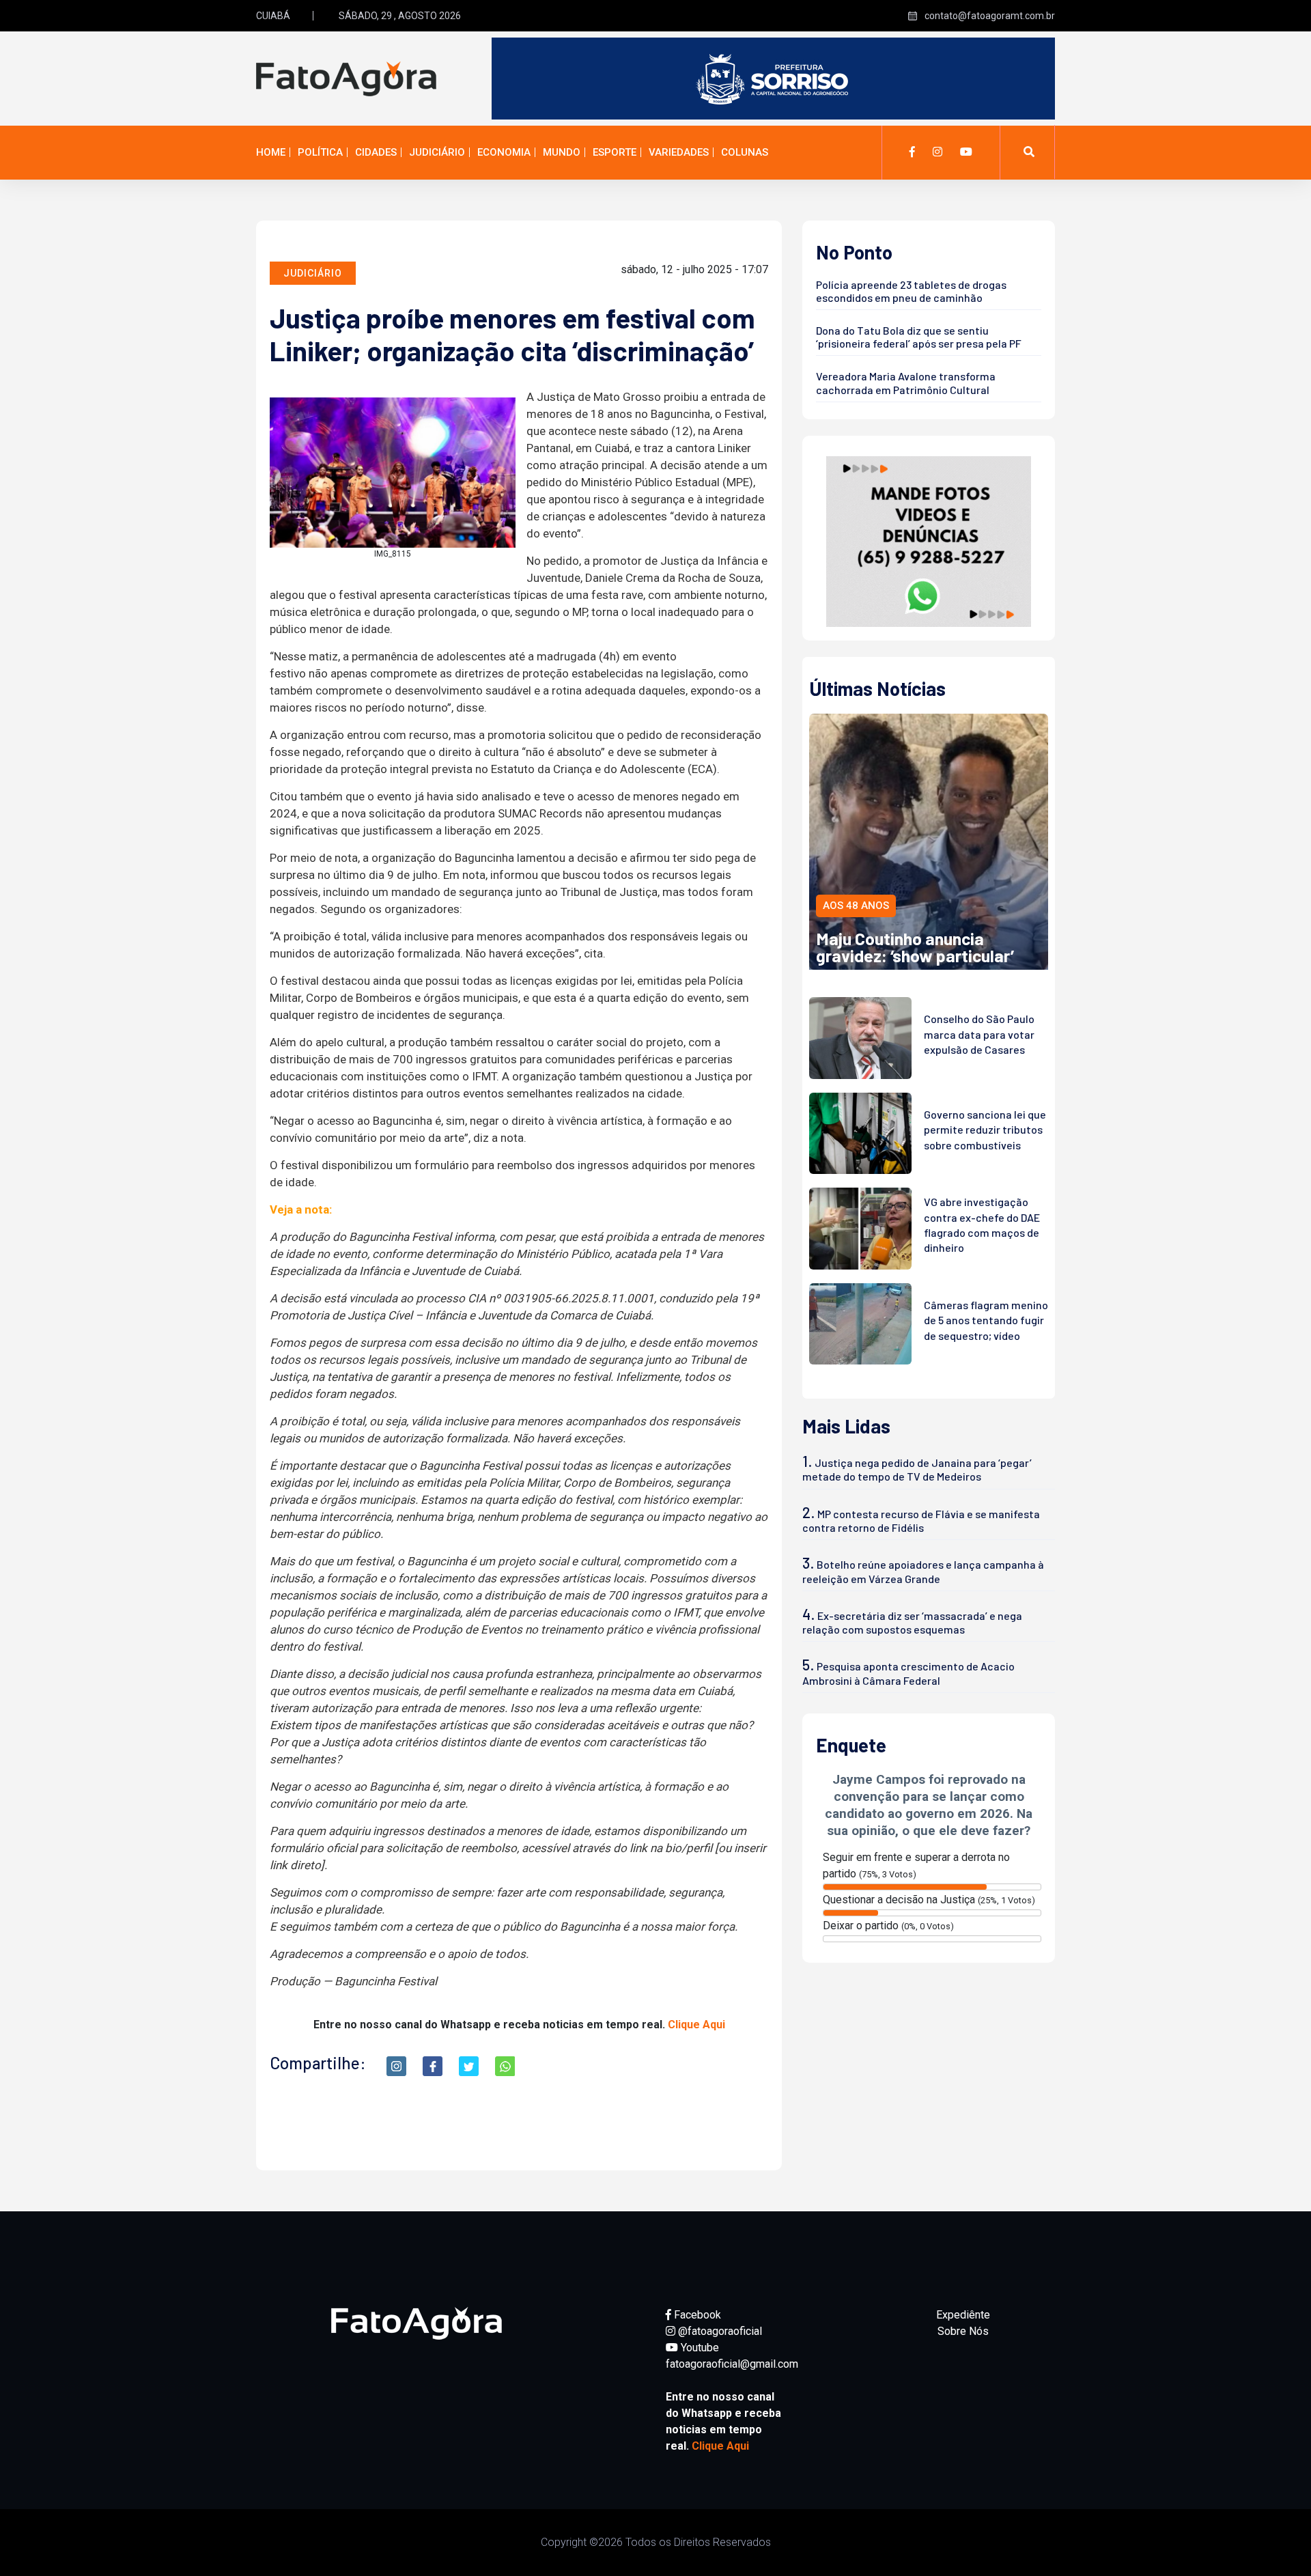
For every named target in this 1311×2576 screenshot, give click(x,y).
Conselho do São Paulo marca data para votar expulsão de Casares (979, 1034)
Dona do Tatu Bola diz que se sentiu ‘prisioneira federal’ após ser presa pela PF (919, 337)
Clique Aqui (696, 2025)
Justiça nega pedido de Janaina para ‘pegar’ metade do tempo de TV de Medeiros (917, 1469)
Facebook (696, 2315)
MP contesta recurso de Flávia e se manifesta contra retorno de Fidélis (921, 1521)
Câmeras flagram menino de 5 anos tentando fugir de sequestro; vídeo (986, 1320)
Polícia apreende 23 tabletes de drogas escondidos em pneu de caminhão (911, 291)
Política (320, 152)
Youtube (699, 2348)
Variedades (679, 152)
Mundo (562, 152)
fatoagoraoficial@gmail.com (732, 2364)
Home (271, 152)
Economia (504, 152)
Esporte (615, 152)
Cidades (376, 152)
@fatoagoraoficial (719, 2331)
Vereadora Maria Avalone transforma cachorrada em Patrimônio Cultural (906, 382)
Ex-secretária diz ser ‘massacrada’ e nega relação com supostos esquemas (912, 1622)
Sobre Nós (963, 2331)
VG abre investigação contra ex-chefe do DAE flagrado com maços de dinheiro (982, 1224)
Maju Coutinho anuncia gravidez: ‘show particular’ (915, 947)
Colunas (745, 152)
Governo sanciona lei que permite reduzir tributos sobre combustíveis (985, 1130)
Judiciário (437, 152)
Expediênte (963, 2315)
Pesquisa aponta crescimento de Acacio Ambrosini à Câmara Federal (908, 1673)
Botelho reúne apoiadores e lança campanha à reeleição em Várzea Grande (923, 1571)
